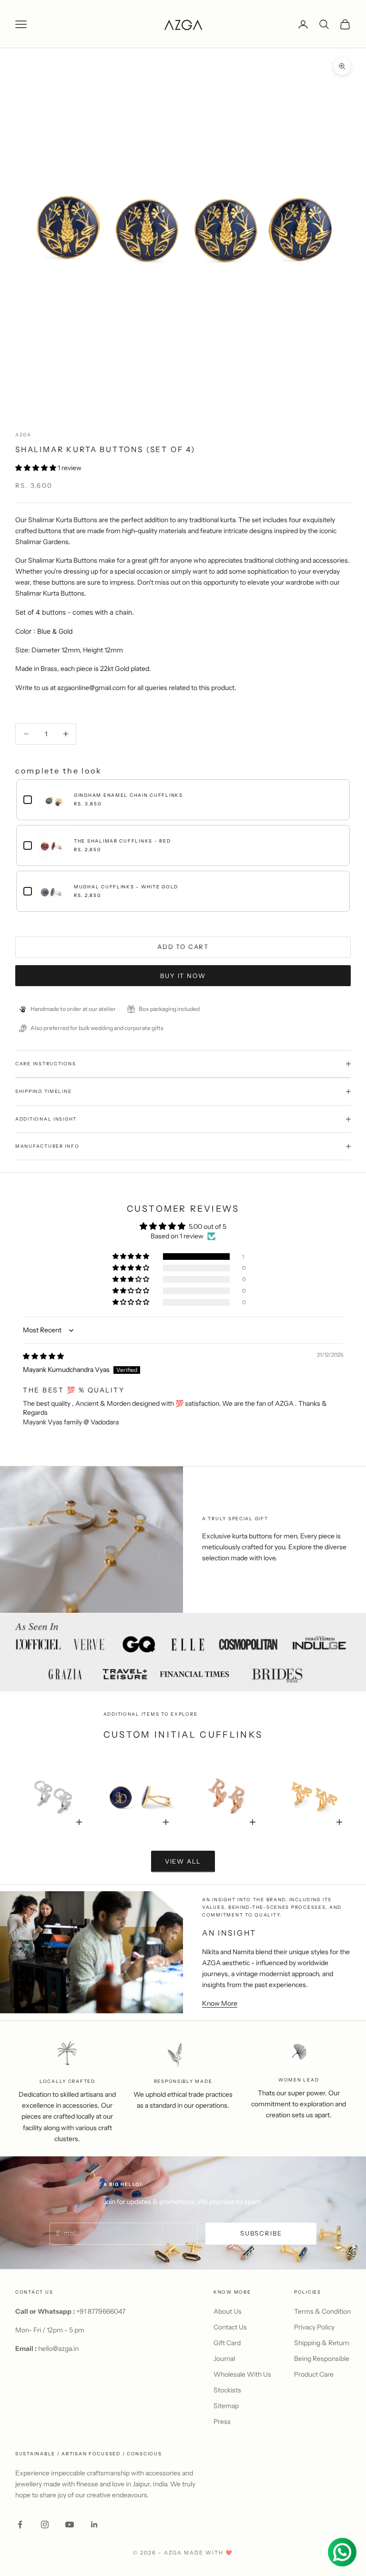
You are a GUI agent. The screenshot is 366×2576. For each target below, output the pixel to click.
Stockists (227, 2390)
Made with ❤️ (208, 2553)
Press (222, 2421)
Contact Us (230, 2327)
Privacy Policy (314, 2327)
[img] (43, 1356)
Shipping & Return (321, 2343)
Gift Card (227, 2343)
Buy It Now (183, 976)
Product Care (314, 2374)
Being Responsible (322, 2359)
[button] (36, 468)
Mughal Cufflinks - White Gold (126, 887)
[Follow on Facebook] (20, 2524)
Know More (220, 2003)
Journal (224, 2359)
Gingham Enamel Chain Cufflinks (128, 795)
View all (183, 1861)
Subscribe (261, 2233)
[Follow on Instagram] (45, 2524)
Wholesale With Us (242, 2374)
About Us (228, 2311)
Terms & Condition (322, 2311)
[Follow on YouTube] (70, 2524)
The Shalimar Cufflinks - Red (122, 841)
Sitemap (226, 2406)
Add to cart (183, 947)
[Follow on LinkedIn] (94, 2524)
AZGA (23, 435)
